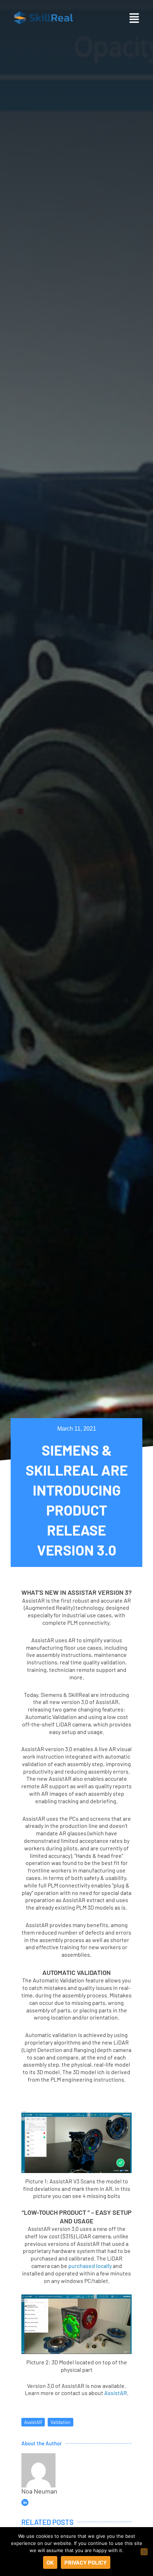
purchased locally (90, 2266)
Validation (60, 2422)
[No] (144, 2552)
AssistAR (116, 2393)
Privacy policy (86, 2562)
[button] (134, 18)
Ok (50, 2562)
